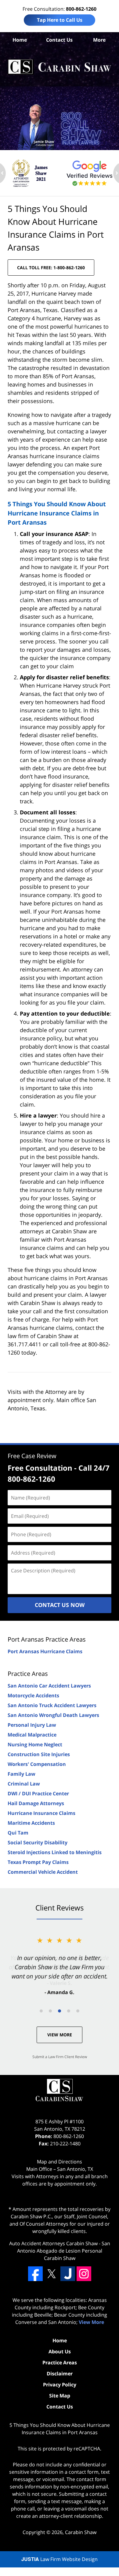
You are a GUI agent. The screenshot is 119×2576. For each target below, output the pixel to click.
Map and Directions (60, 2162)
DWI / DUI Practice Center (38, 1793)
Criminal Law (24, 1784)
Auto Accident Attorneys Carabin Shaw (53, 2243)
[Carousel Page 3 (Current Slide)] (60, 2011)
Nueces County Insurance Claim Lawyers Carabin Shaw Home (60, 67)
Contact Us (59, 40)
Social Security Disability (38, 1842)
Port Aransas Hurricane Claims (45, 1651)
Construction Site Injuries (39, 1754)
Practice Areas (28, 1674)
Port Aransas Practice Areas (47, 1639)
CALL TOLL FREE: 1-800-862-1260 (51, 268)
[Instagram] (84, 2274)
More (99, 40)
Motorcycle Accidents (33, 1695)
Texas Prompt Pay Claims (38, 1862)
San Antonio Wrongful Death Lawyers (53, 1715)
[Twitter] (52, 2274)
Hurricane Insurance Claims (41, 1813)
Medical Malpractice (32, 1735)
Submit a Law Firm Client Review (60, 2057)
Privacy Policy (60, 2385)
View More (60, 2035)
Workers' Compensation (37, 1764)
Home (20, 40)
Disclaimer (60, 2374)
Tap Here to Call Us (60, 20)
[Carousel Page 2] (50, 2011)
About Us (60, 2352)
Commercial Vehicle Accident (43, 1872)
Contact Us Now (60, 1605)
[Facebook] (35, 2274)
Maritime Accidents (31, 1823)
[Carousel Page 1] (41, 2011)
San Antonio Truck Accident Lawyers (52, 1705)
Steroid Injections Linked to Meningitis (55, 1852)
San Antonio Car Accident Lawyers (49, 1686)
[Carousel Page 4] (69, 2011)
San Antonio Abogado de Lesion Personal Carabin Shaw (64, 2251)
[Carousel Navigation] (60, 2010)
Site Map (60, 2396)
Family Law (22, 1774)
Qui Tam (18, 1833)
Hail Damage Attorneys (36, 1803)
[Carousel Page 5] (78, 2011)
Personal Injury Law (32, 1725)
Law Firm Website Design (60, 2559)
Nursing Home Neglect (35, 1744)
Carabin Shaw (81, 2532)
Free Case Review (32, 1456)
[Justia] (68, 2274)
